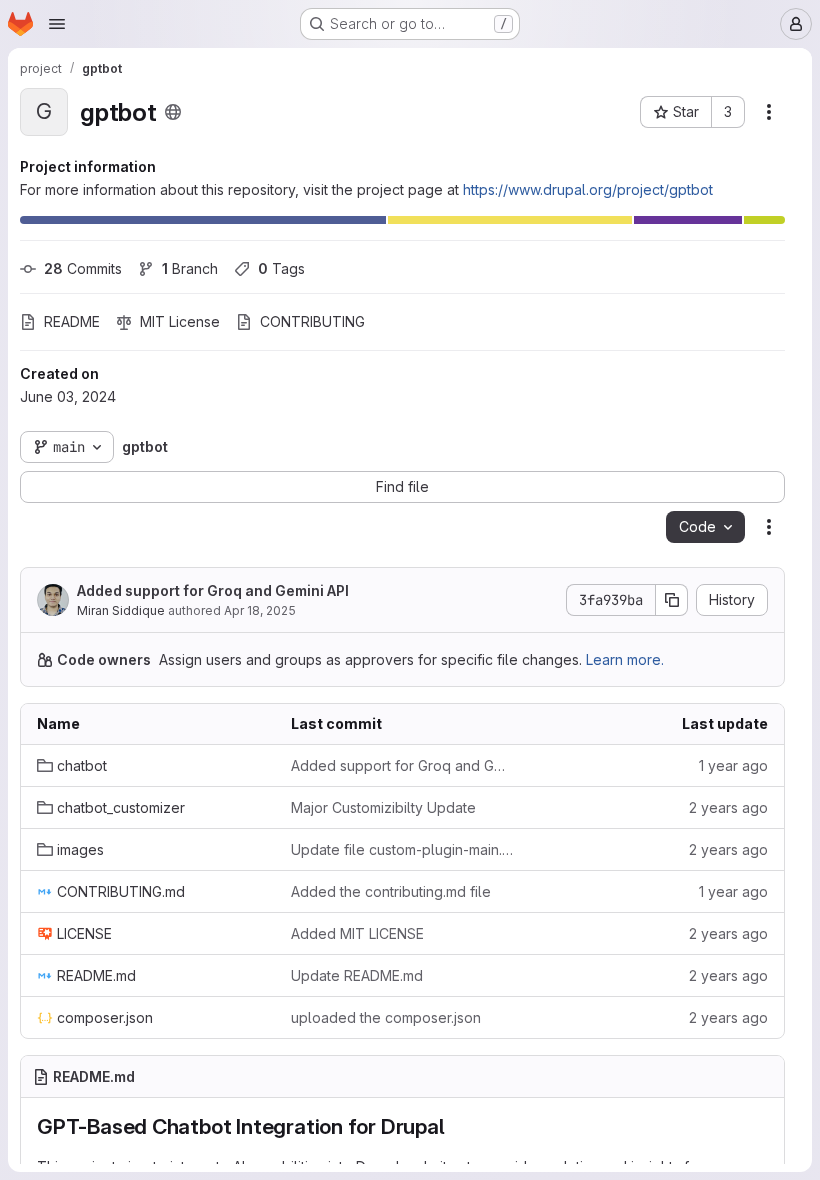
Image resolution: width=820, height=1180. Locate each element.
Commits (83, 268)
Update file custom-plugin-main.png (402, 849)
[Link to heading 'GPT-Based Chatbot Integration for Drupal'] (456, 1126)
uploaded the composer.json (386, 1017)
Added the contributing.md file (391, 891)
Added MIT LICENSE (357, 933)
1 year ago (733, 765)
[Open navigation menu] (57, 24)
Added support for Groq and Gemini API (213, 590)
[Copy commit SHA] (672, 600)
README (72, 321)
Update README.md (357, 975)
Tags (281, 268)
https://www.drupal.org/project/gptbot (588, 189)
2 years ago (728, 807)
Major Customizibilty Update (383, 807)
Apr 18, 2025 (260, 610)
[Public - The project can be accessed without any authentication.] (173, 112)
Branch (190, 268)
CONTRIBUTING (312, 321)
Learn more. (625, 659)
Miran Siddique (121, 610)
